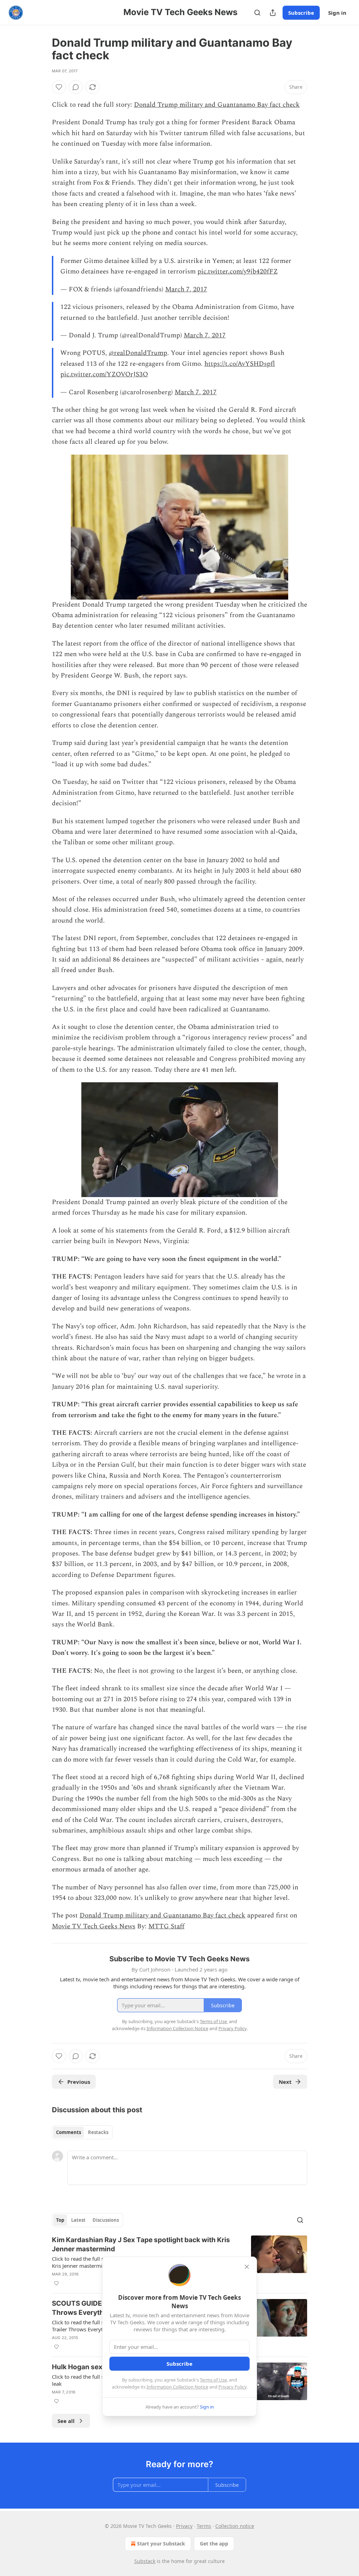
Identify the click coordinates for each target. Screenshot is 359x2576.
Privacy (184, 2526)
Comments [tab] (69, 2132)
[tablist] (82, 2132)
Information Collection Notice (177, 2387)
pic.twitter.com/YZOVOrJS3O (104, 374)
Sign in (337, 13)
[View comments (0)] (76, 87)
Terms (204, 2526)
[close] (247, 2267)
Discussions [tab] (106, 2220)
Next (285, 2082)
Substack (145, 2561)
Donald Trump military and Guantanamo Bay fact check (217, 105)
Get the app (214, 2544)
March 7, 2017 (186, 289)
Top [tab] (60, 2220)
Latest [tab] (78, 2220)
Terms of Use (213, 2380)
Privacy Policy (232, 2387)
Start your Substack (161, 2544)
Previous (79, 2082)
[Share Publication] (273, 13)
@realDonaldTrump (138, 353)
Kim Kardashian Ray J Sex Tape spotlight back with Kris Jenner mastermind (141, 2244)
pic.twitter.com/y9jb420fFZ (238, 272)
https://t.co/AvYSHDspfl (240, 364)
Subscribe (301, 13)
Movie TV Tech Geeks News (94, 1926)
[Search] (257, 13)
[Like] (59, 87)
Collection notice (235, 2526)
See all (66, 2421)
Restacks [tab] (98, 2132)
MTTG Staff (166, 1926)
